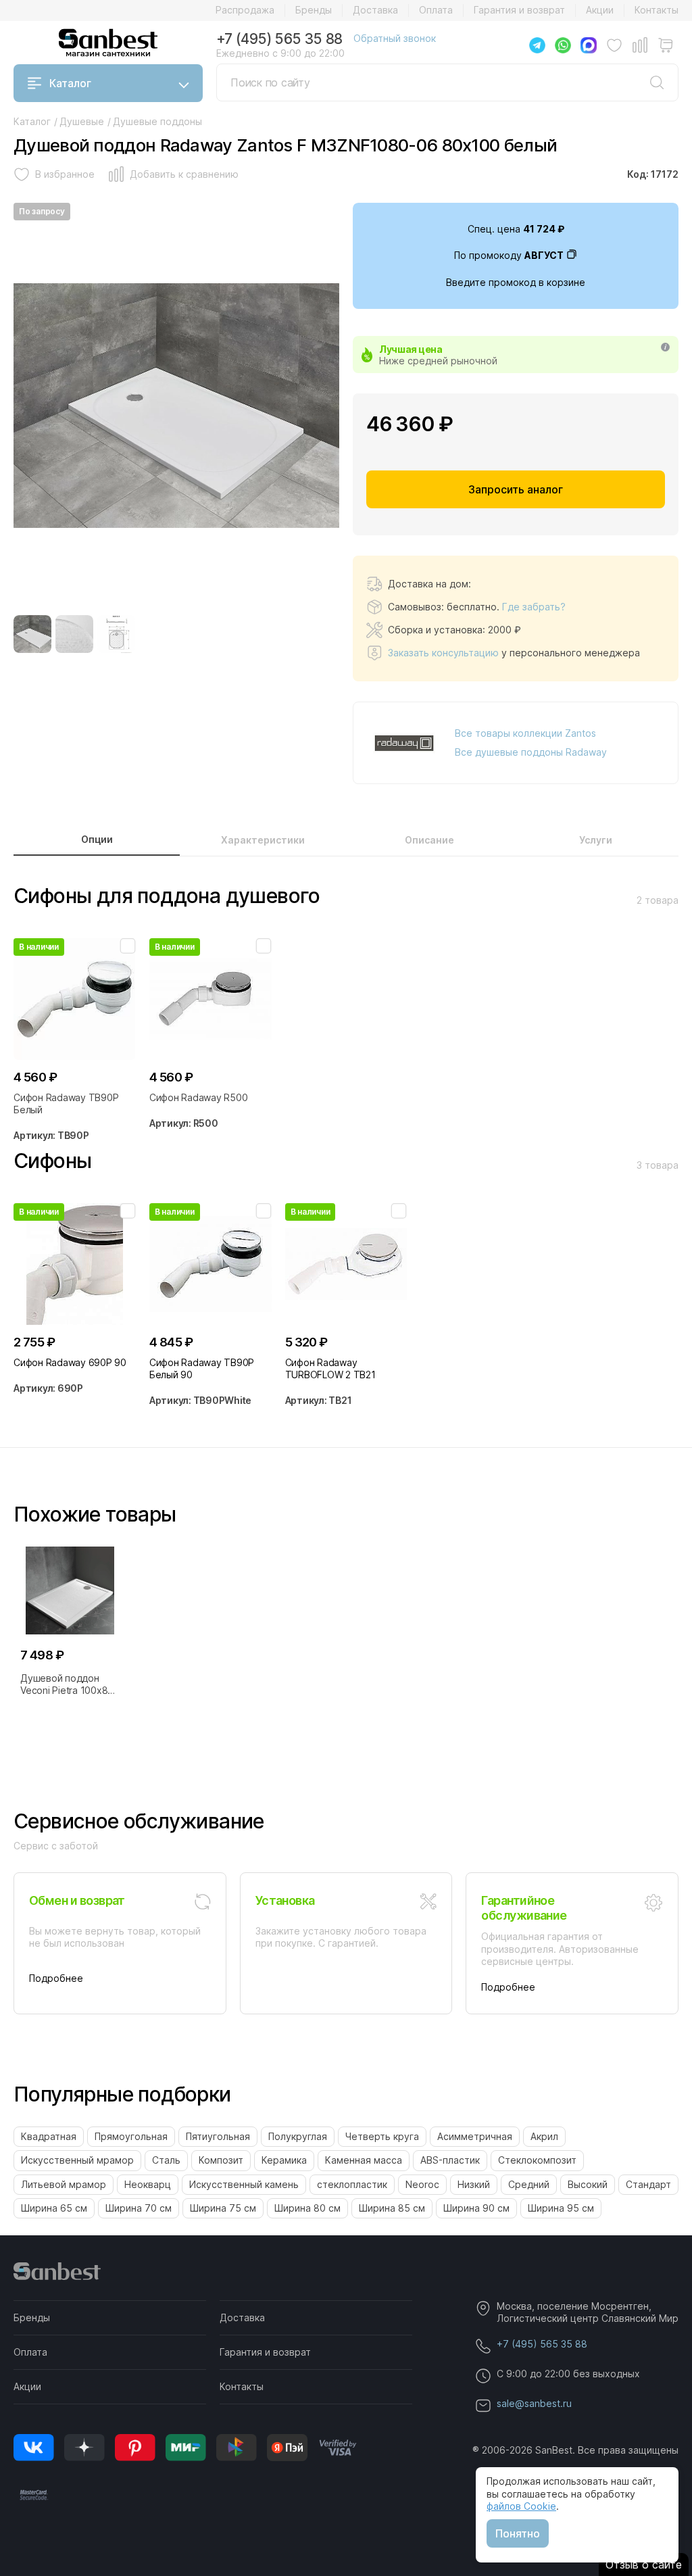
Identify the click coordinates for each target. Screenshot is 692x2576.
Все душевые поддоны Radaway (531, 752)
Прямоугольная (131, 2136)
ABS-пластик (450, 2160)
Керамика (284, 2160)
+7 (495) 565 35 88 (279, 39)
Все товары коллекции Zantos (525, 733)
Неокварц (148, 2184)
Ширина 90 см (476, 2208)
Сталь (166, 2160)
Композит (221, 2160)
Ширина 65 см (54, 2208)
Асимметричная (475, 2136)
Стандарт (648, 2184)
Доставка (375, 10)
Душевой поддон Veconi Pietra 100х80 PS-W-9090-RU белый (70, 1684)
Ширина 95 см (561, 2208)
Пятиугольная (218, 2136)
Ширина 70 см (139, 2208)
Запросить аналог (516, 489)
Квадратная (49, 2136)
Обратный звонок (395, 38)
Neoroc (422, 2184)
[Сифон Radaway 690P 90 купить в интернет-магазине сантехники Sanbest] (75, 1264)
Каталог (70, 83)
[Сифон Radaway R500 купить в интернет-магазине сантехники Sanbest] (211, 999)
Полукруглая (298, 2136)
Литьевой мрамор (64, 2184)
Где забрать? (534, 607)
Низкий (474, 2184)
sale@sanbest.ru (534, 2403)
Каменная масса (364, 2160)
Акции (600, 10)
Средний (529, 2184)
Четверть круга (382, 2136)
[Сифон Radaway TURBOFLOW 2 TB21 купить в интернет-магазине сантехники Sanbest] (346, 1264)
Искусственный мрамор (77, 2160)
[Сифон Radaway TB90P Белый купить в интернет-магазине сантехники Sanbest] (75, 999)
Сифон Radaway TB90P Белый (66, 1103)
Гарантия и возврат (519, 10)
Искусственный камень (244, 2184)
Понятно (518, 2533)
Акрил (544, 2136)
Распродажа (245, 10)
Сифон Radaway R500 (199, 1097)
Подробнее (56, 1978)
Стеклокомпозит (537, 2160)
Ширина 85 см (392, 2208)
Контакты (657, 10)
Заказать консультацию (443, 653)
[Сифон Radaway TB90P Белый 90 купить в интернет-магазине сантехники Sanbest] (211, 1264)
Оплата (436, 10)
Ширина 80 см (307, 2208)
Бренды (314, 10)
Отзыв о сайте (644, 2565)
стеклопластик (352, 2184)
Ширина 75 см (223, 2208)
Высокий (588, 2184)
